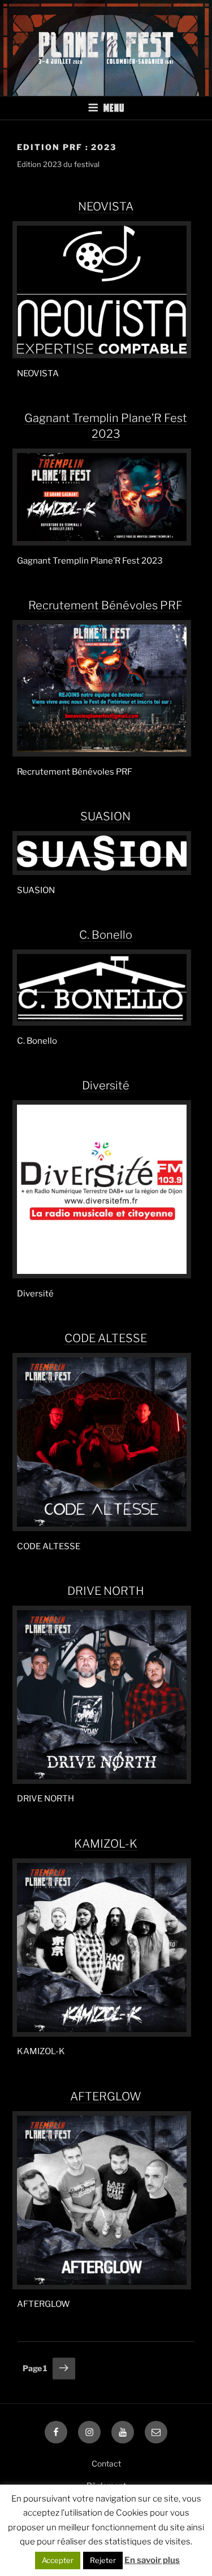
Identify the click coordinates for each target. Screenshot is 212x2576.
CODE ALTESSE (106, 1338)
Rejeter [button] (103, 2560)
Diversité (106, 1085)
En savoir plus (152, 2560)
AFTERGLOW (106, 2096)
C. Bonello (106, 935)
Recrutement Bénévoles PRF (105, 605)
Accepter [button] (58, 2560)
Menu (114, 108)
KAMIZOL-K (106, 1844)
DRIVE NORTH (106, 1591)
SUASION (105, 816)
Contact (106, 2463)
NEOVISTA (106, 206)
